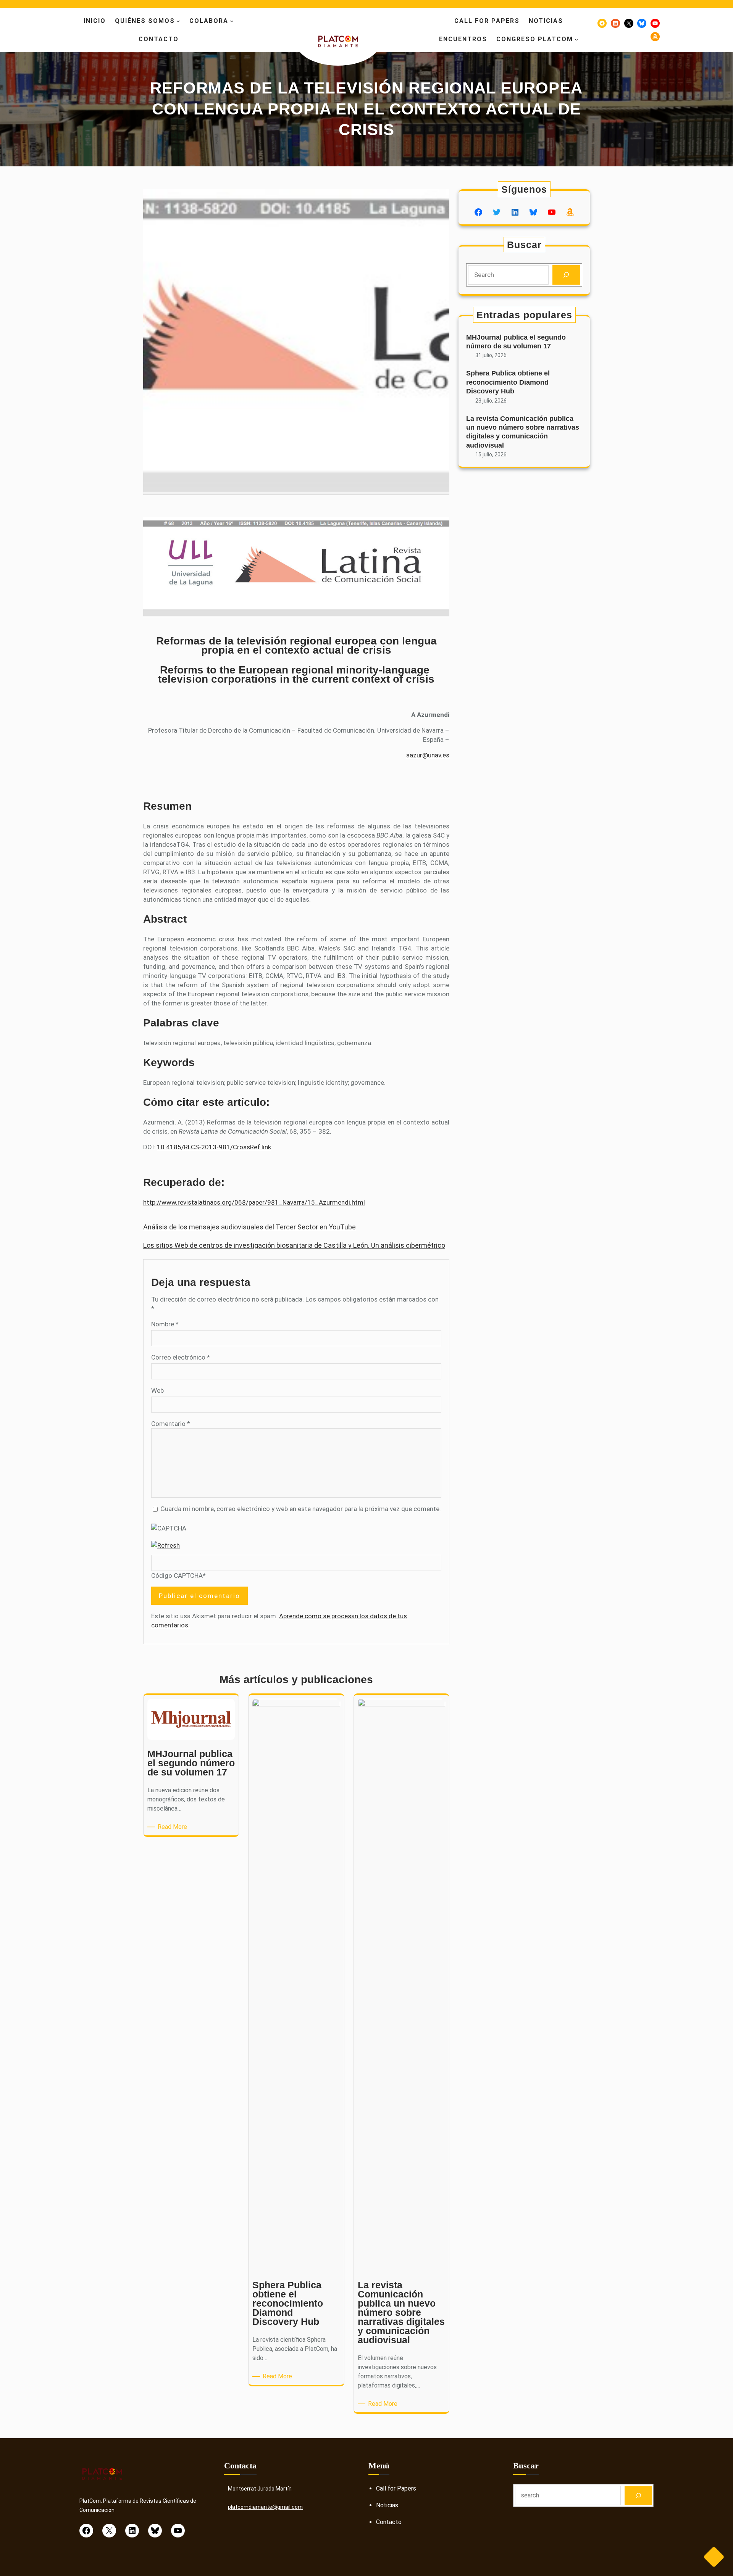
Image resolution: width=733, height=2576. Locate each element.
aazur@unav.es (428, 755)
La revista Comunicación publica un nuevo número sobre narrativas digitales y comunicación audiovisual (523, 432)
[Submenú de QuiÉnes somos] (178, 21)
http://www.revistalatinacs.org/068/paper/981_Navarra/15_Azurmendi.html (254, 1202)
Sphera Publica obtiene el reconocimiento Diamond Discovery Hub (508, 382)
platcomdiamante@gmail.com (265, 2507)
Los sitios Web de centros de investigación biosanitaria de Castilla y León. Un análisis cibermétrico (294, 1245)
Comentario (171, 1424)
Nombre (165, 1324)
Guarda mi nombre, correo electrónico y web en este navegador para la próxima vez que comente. (301, 1509)
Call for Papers (396, 2488)
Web (157, 1390)
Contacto (389, 2522)
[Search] (566, 275)
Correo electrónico (181, 1357)
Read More (174, 1827)
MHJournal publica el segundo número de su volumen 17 (516, 342)
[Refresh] (165, 1545)
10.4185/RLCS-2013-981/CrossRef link (214, 1147)
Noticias (387, 2505)
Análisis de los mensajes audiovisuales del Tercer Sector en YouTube (249, 1227)
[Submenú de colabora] (232, 21)
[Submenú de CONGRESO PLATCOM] (576, 39)
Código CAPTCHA (177, 1576)
